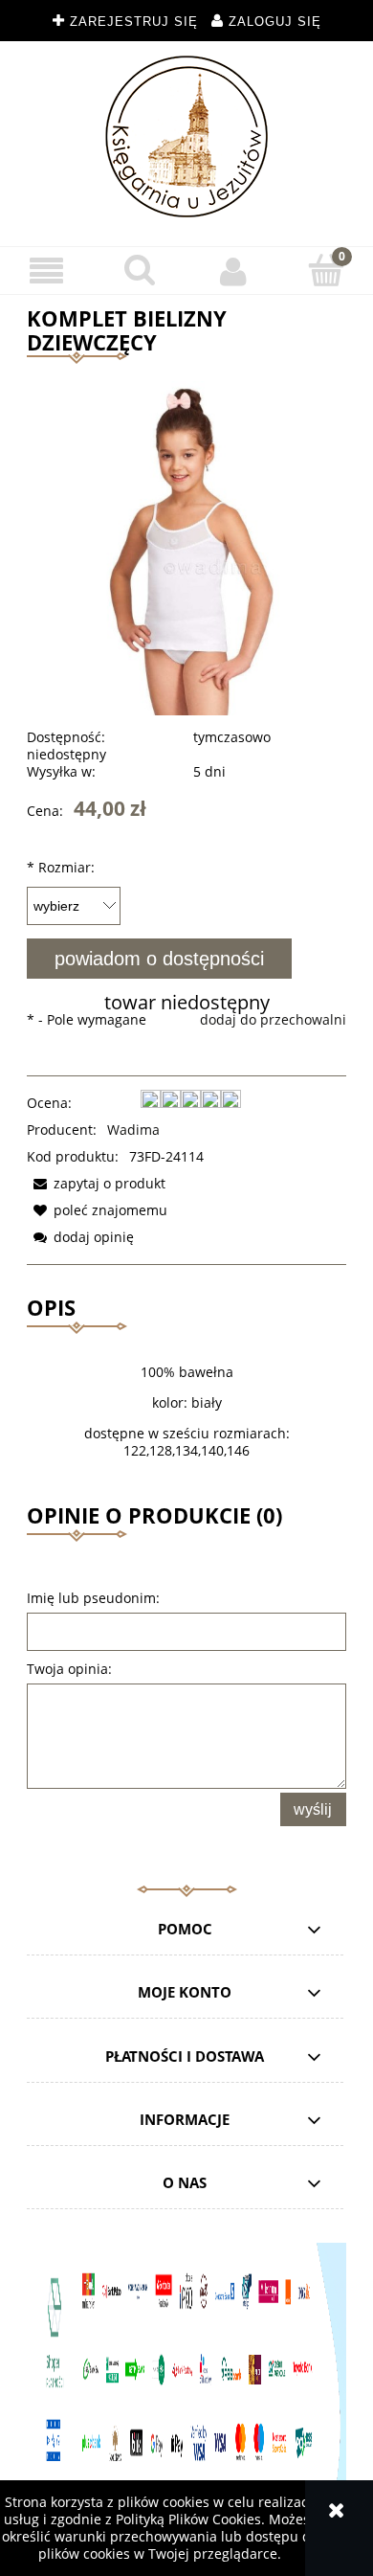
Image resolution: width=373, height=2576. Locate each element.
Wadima (133, 1130)
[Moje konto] (233, 271)
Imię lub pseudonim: (93, 1598)
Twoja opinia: (69, 1669)
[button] (47, 271)
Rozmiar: (61, 867)
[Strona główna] (186, 136)
